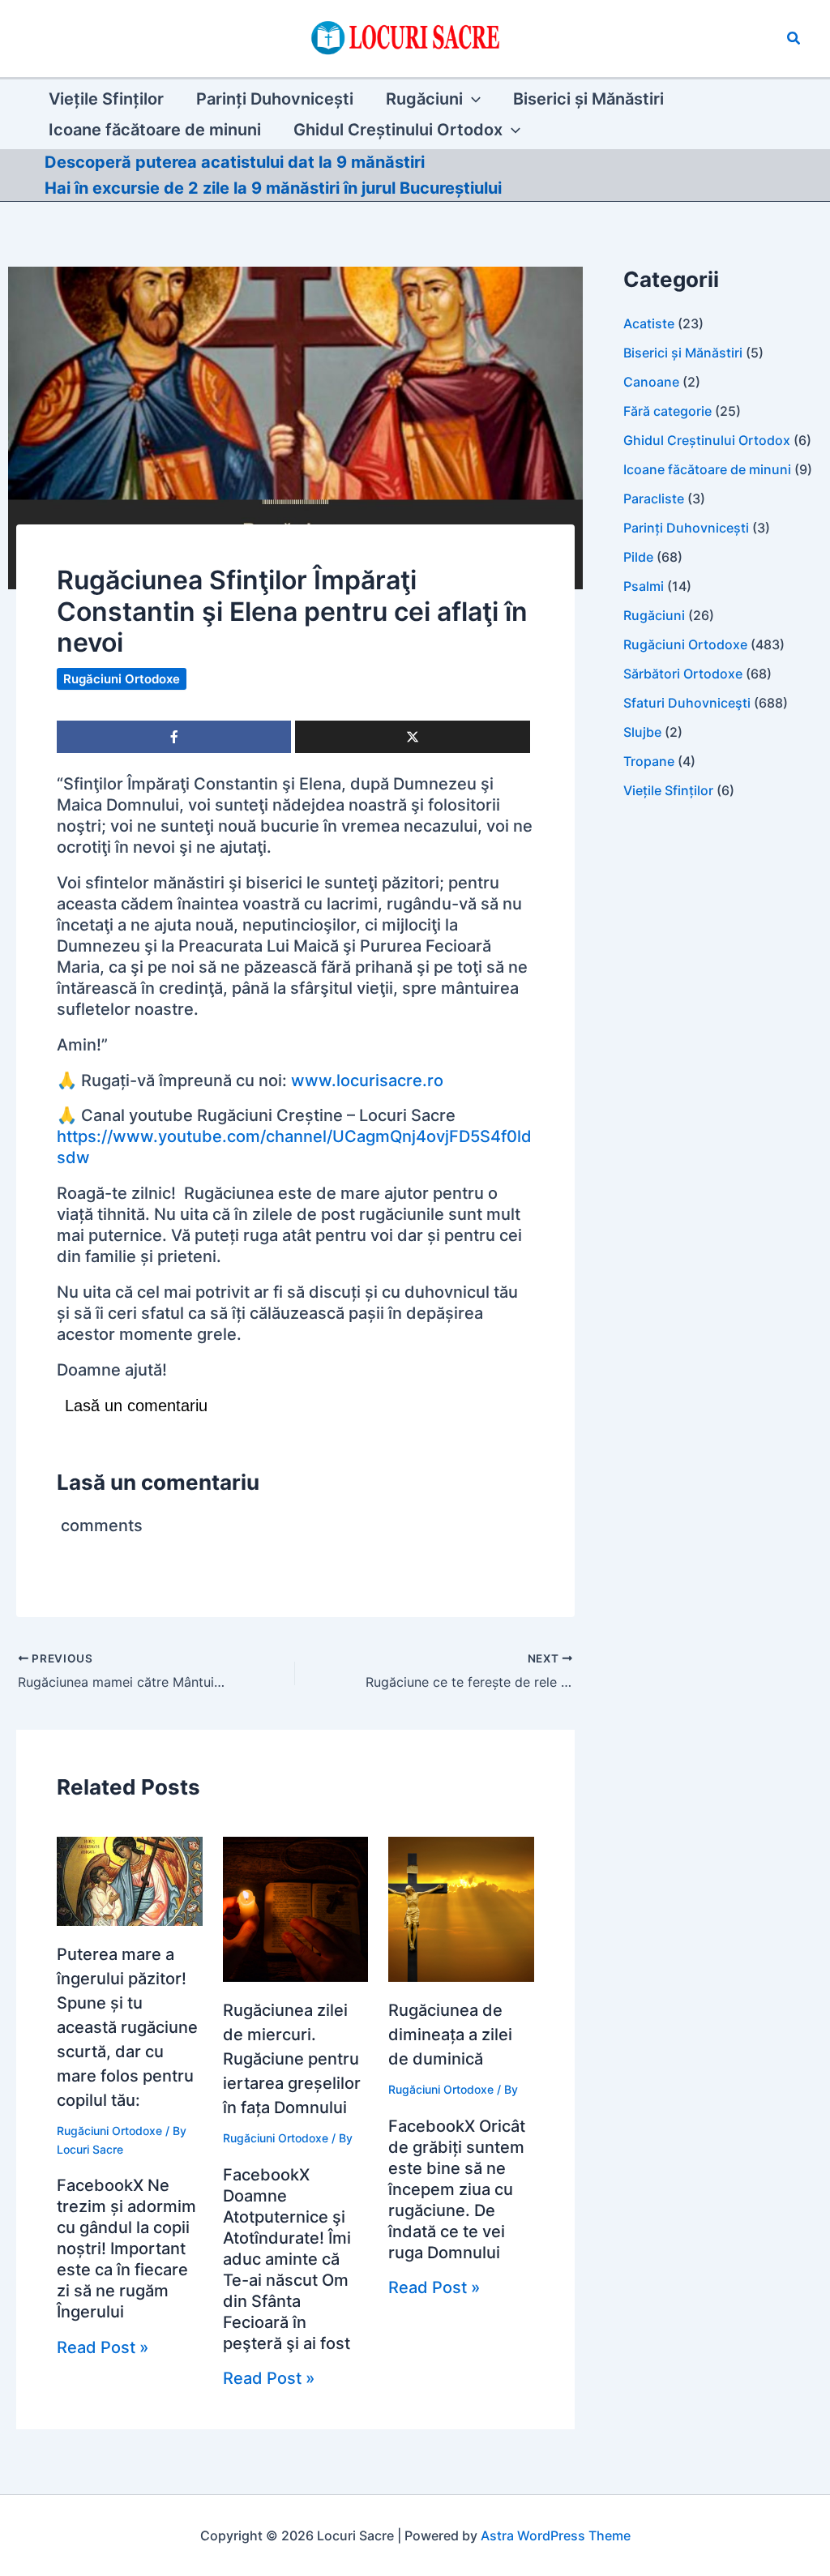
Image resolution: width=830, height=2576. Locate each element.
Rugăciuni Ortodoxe (122, 679)
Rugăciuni (654, 615)
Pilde (638, 557)
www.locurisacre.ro (367, 1080)
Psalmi (644, 586)
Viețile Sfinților (668, 790)
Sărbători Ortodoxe (683, 674)
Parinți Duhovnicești (686, 528)
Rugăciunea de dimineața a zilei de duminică (450, 2035)
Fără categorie (667, 411)
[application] (472, 99)
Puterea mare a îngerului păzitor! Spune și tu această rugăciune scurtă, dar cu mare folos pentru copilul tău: (127, 2027)
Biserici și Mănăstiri (683, 353)
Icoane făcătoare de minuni (707, 469)
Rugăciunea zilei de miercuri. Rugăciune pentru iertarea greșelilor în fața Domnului (292, 2059)
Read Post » (103, 2347)
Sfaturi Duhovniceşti (687, 703)
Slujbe (642, 732)
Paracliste (654, 499)
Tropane (649, 761)
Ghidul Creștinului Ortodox (707, 440)
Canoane (651, 382)
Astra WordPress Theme (556, 2535)
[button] (794, 39)
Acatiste (649, 323)
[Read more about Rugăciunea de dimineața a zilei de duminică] (461, 1908)
